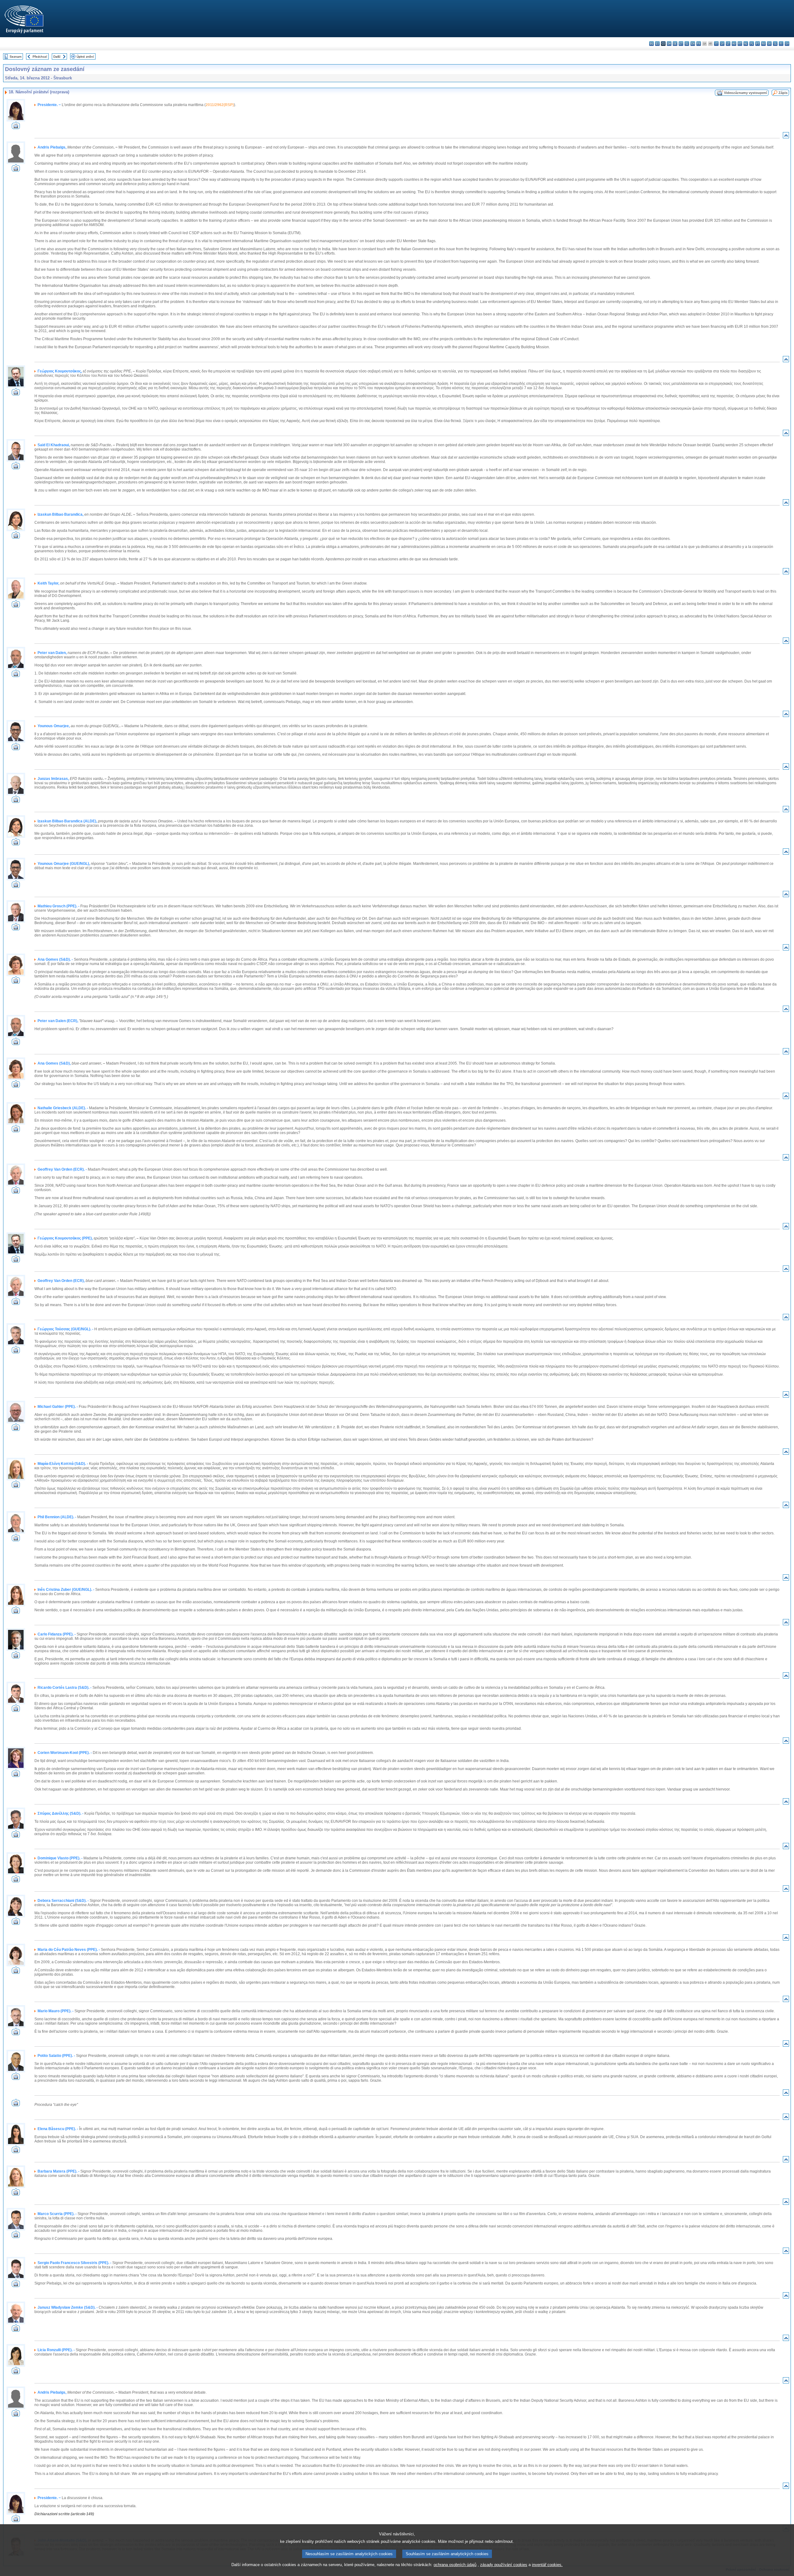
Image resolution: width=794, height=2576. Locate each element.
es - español (657, 44)
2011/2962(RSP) (220, 105)
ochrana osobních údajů (455, 2565)
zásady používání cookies (504, 2565)
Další (57, 57)
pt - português (758, 44)
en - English (693, 44)
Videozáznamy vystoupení (745, 93)
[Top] (786, 137)
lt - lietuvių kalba (728, 44)
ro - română (763, 44)
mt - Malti (740, 44)
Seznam (16, 57)
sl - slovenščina (775, 44)
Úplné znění (85, 57)
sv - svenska (787, 44)
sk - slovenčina (769, 44)
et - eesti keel (681, 44)
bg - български (651, 44)
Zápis (783, 93)
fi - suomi (781, 44)
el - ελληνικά (687, 44)
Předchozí (40, 57)
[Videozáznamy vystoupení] (16, 127)
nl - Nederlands (746, 44)
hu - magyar (734, 44)
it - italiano (716, 44)
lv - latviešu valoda (722, 44)
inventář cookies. (547, 2565)
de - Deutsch (675, 44)
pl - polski (752, 44)
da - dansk (669, 44)
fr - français (699, 44)
